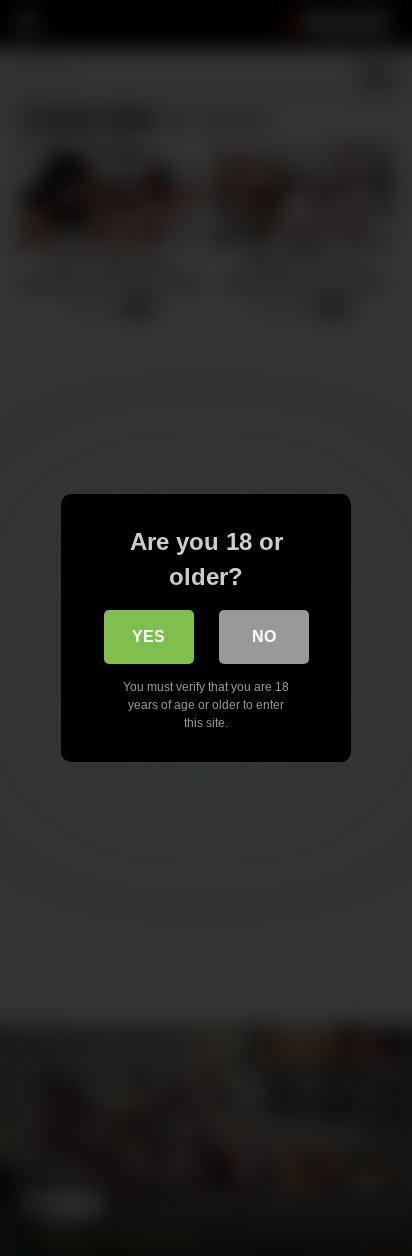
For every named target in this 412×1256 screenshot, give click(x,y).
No (264, 636)
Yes (148, 636)
